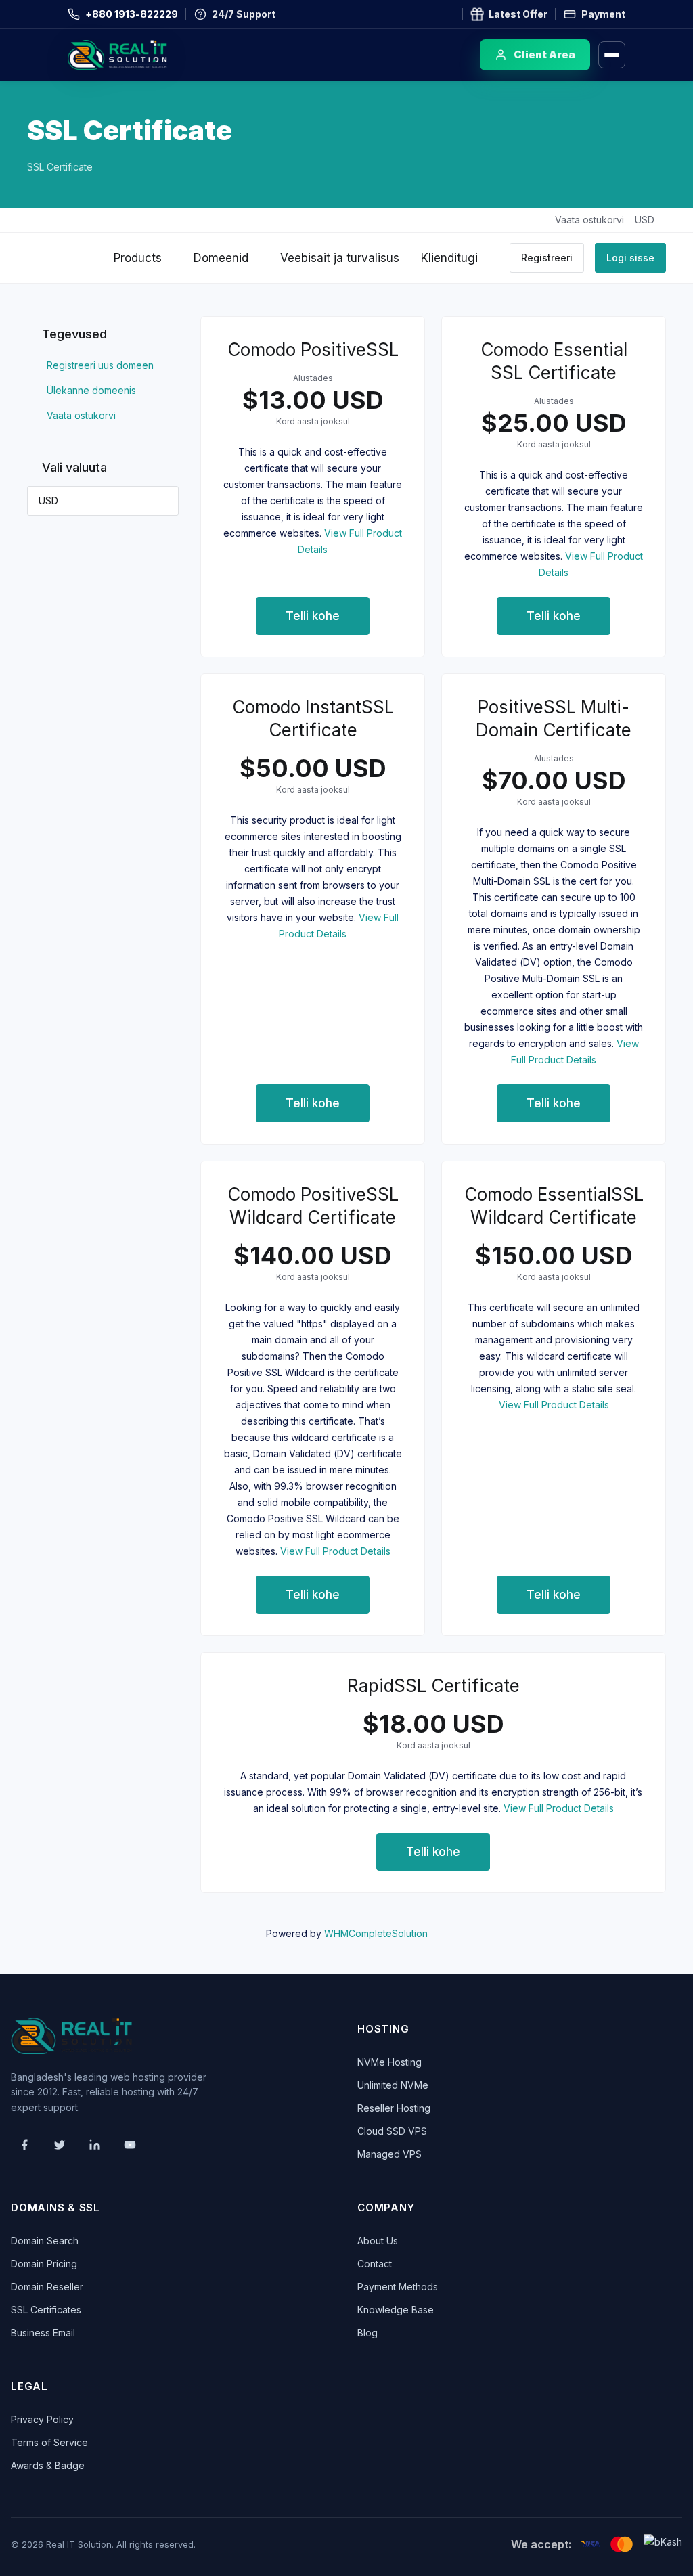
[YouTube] (130, 2145)
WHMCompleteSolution (376, 1933)
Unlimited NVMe (393, 2085)
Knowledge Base (396, 2310)
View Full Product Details (334, 1551)
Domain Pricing (44, 2264)
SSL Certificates (46, 2310)
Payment (603, 14)
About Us (378, 2241)
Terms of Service (49, 2442)
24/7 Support (244, 14)
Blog (367, 2333)
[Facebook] (24, 2145)
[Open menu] (612, 55)
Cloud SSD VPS (392, 2131)
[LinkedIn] (95, 2145)
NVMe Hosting (389, 2062)
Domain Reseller (47, 2287)
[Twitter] (60, 2145)
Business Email (43, 2333)
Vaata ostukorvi (79, 415)
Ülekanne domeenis (89, 390)
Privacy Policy (42, 2419)
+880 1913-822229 (132, 14)
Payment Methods (398, 2287)
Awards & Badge (48, 2465)
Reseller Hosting (394, 2108)
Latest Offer (518, 14)
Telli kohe (313, 616)
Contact (375, 2264)
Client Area (544, 54)
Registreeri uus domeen (97, 365)
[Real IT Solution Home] (146, 55)
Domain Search (45, 2241)
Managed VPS (389, 2154)
